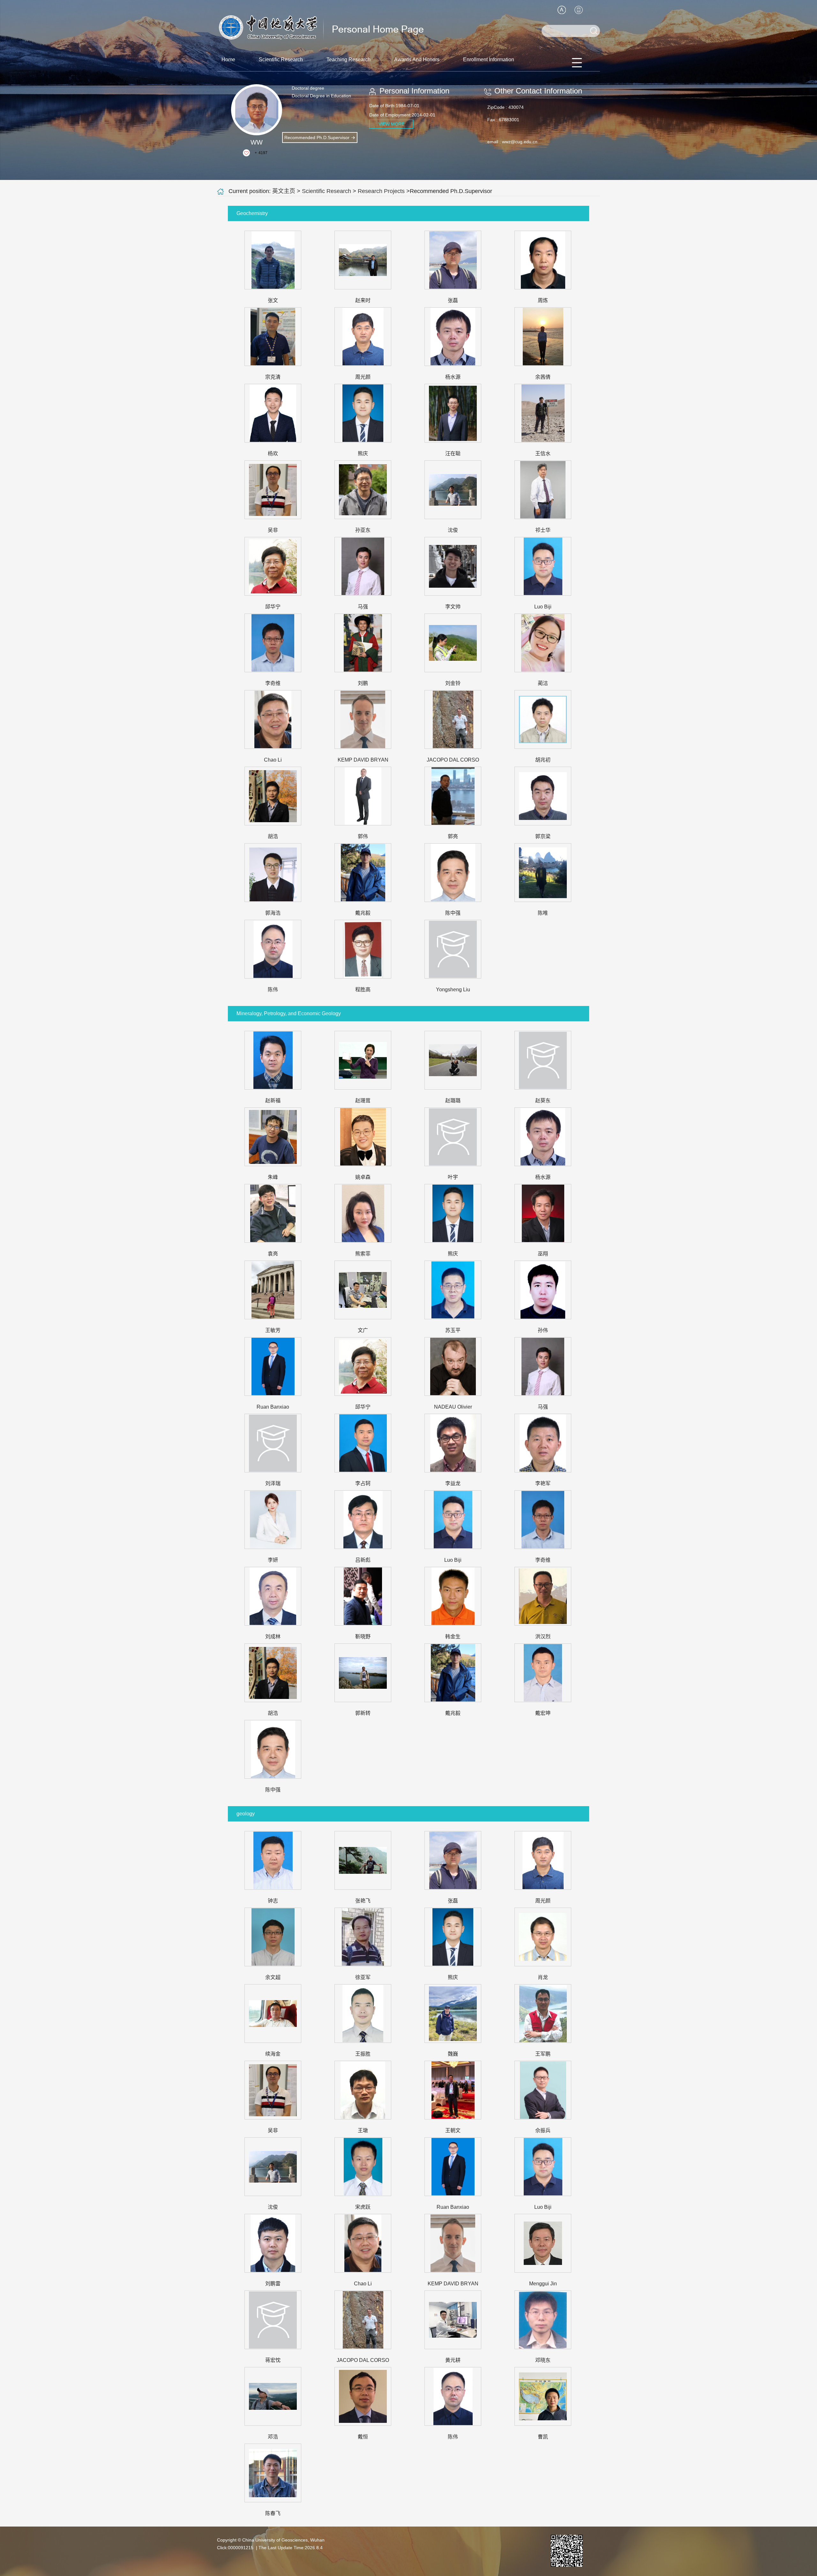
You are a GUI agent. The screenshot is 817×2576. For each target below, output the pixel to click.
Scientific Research (281, 60)
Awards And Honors (417, 60)
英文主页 (284, 191)
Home (228, 60)
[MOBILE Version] (579, 10)
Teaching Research (349, 60)
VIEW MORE (391, 124)
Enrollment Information (489, 60)
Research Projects (381, 191)
